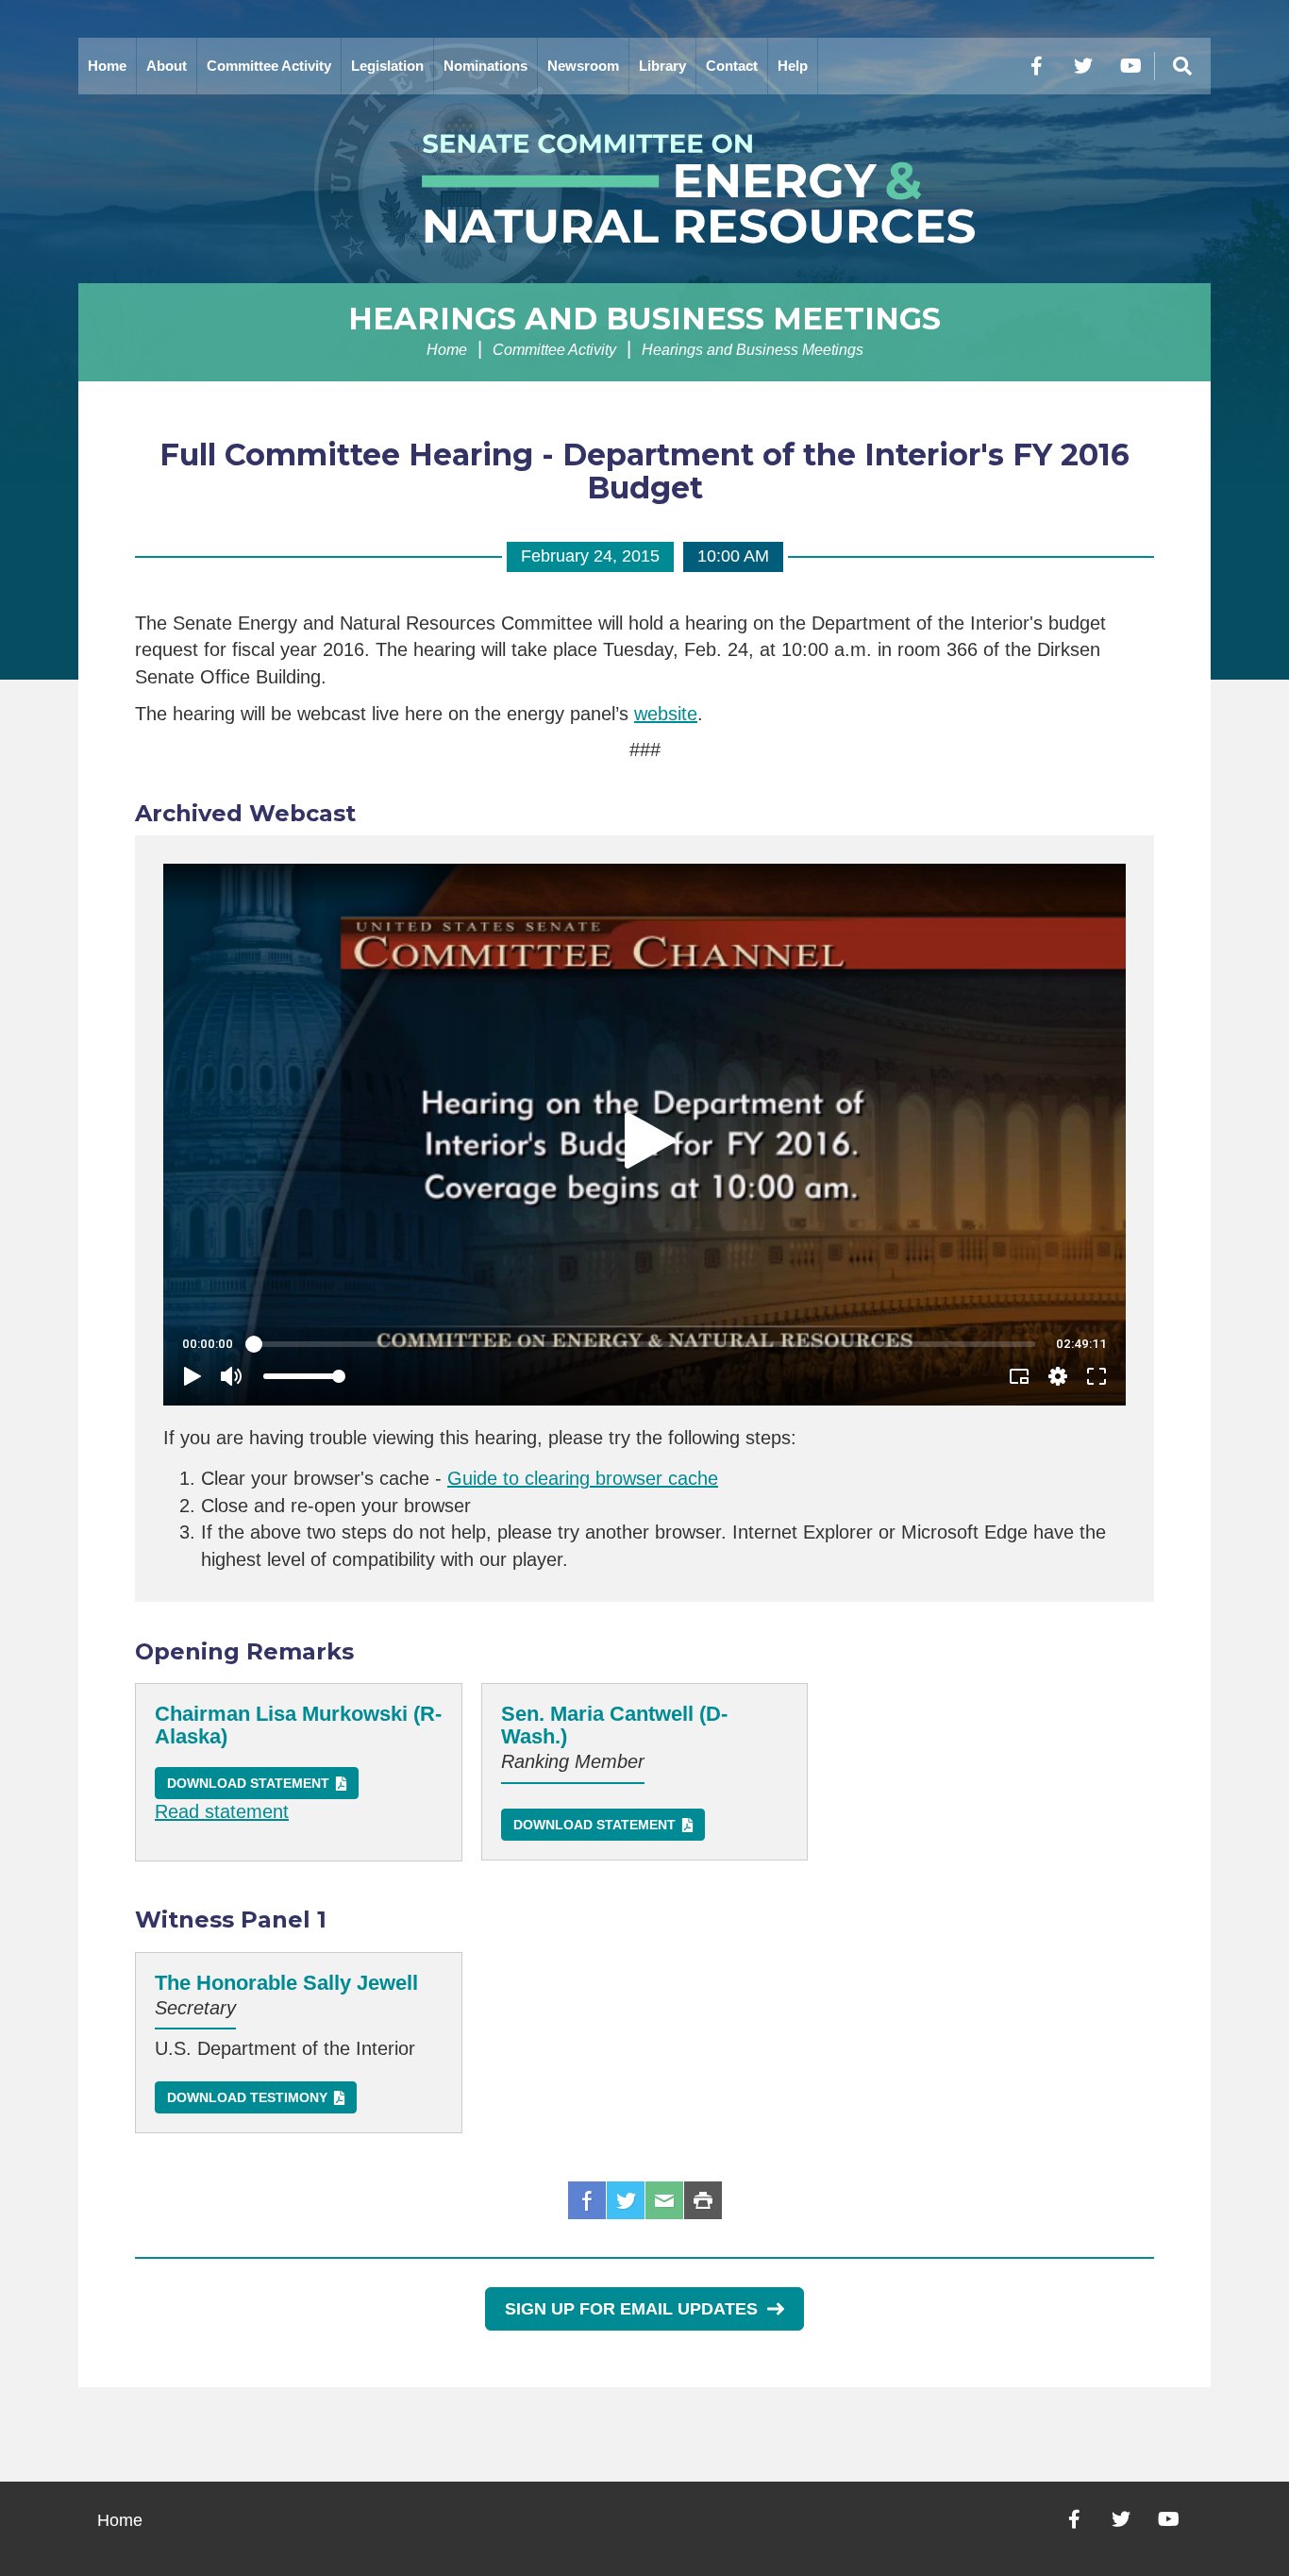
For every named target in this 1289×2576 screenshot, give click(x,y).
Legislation (387, 66)
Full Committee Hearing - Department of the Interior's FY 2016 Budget (644, 471)
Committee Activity (269, 66)
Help (793, 66)
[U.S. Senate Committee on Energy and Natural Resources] (644, 189)
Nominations (485, 66)
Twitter (626, 2200)
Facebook (587, 2200)
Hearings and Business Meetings (644, 319)
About (167, 66)
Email (664, 2200)
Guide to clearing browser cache (583, 1478)
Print (703, 2200)
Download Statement (248, 1783)
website (666, 714)
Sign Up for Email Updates (631, 2309)
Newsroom (583, 66)
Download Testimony (247, 2097)
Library (662, 66)
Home (107, 66)
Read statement (222, 1811)
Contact (732, 66)
